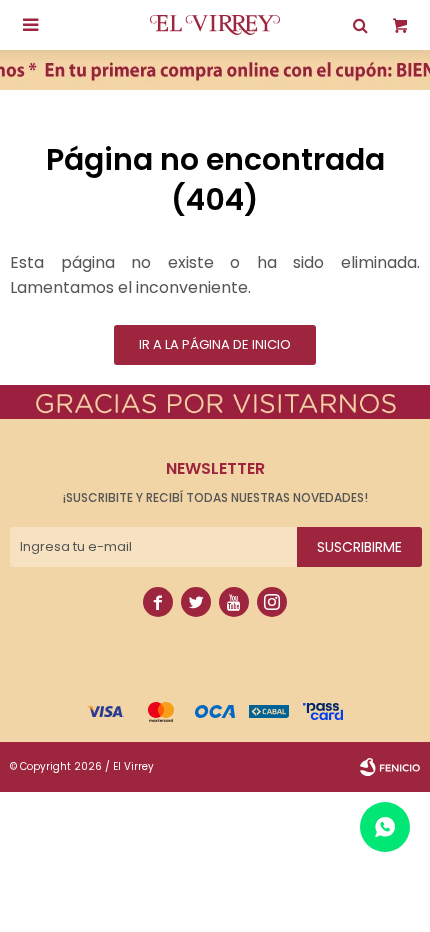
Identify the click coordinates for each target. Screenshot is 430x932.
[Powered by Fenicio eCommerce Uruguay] (390, 767)
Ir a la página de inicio (215, 344)
